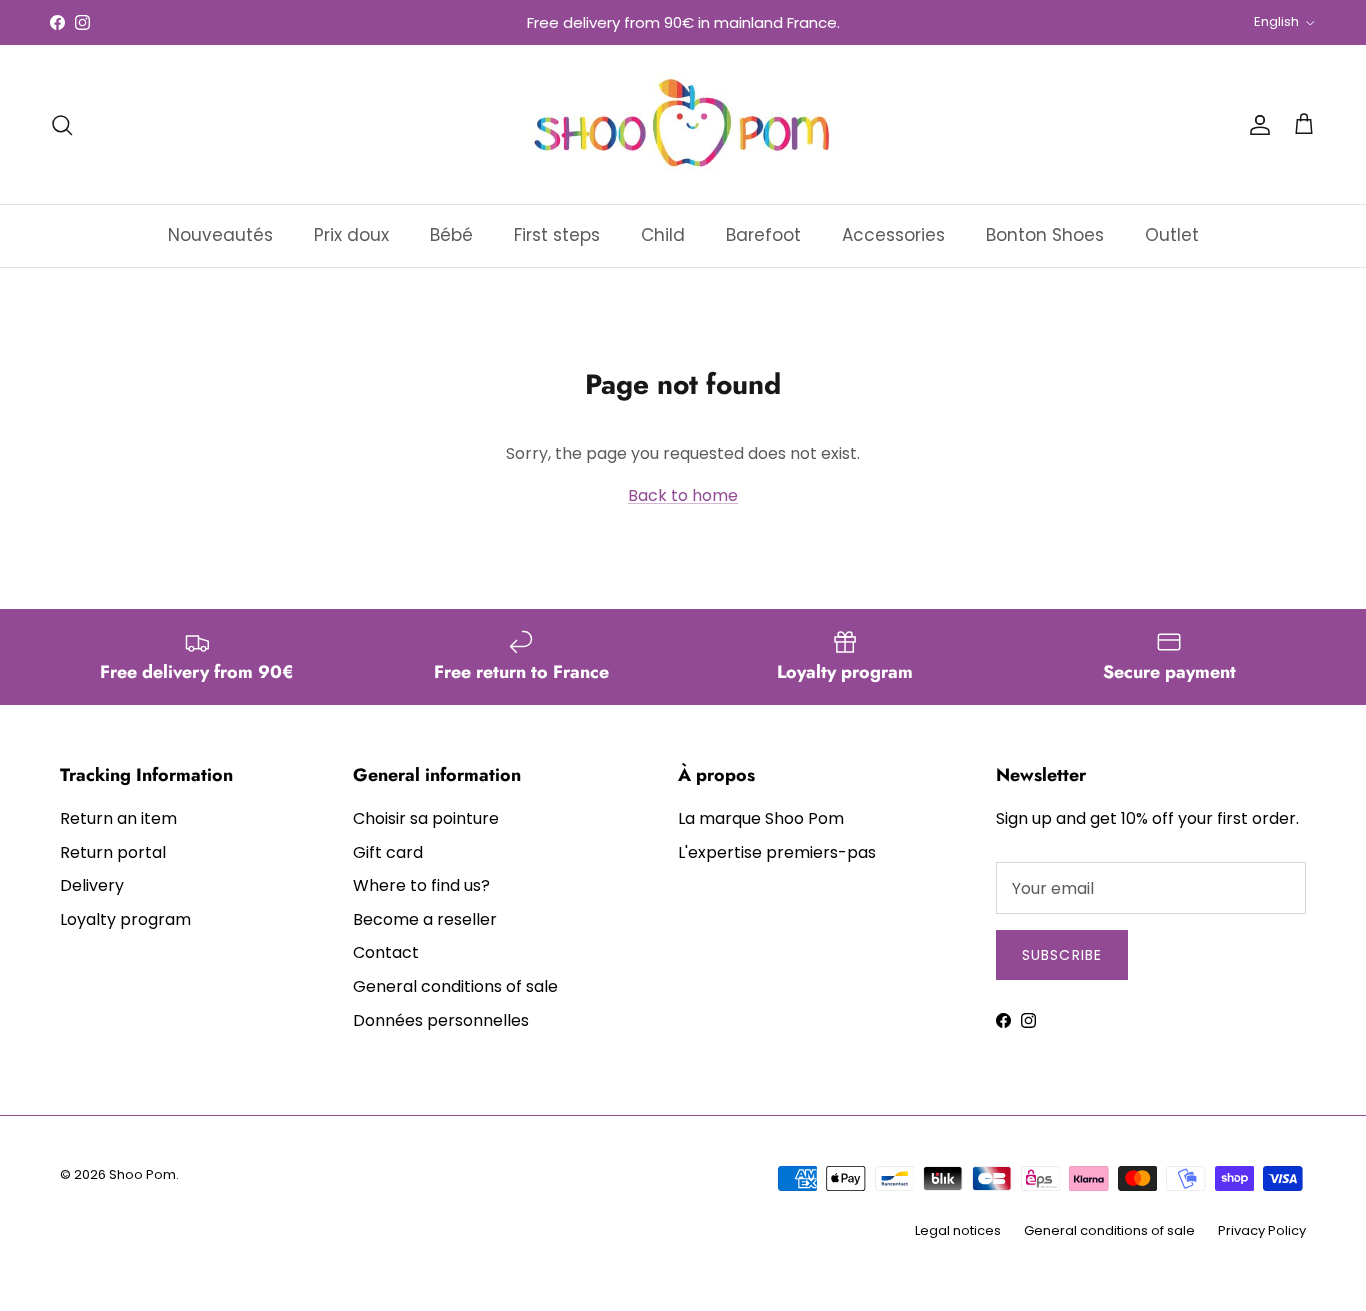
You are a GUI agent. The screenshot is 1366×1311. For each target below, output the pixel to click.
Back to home (683, 495)
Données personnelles (441, 1020)
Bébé (451, 235)
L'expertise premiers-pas (777, 852)
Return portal (113, 852)
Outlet (1172, 235)
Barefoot (763, 235)
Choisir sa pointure (426, 818)
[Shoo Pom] (683, 124)
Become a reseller (425, 919)
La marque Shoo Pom (761, 818)
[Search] (62, 125)
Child (663, 235)
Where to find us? (421, 885)
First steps (557, 235)
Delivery (92, 885)
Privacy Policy (1262, 1230)
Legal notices (958, 1230)
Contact (386, 952)
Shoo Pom (142, 1174)
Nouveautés (220, 235)
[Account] (1256, 125)
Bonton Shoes (1045, 235)
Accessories (893, 235)
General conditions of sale (455, 986)
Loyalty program (125, 919)
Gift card (388, 852)
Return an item (118, 818)
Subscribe (1062, 955)
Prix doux (351, 235)
